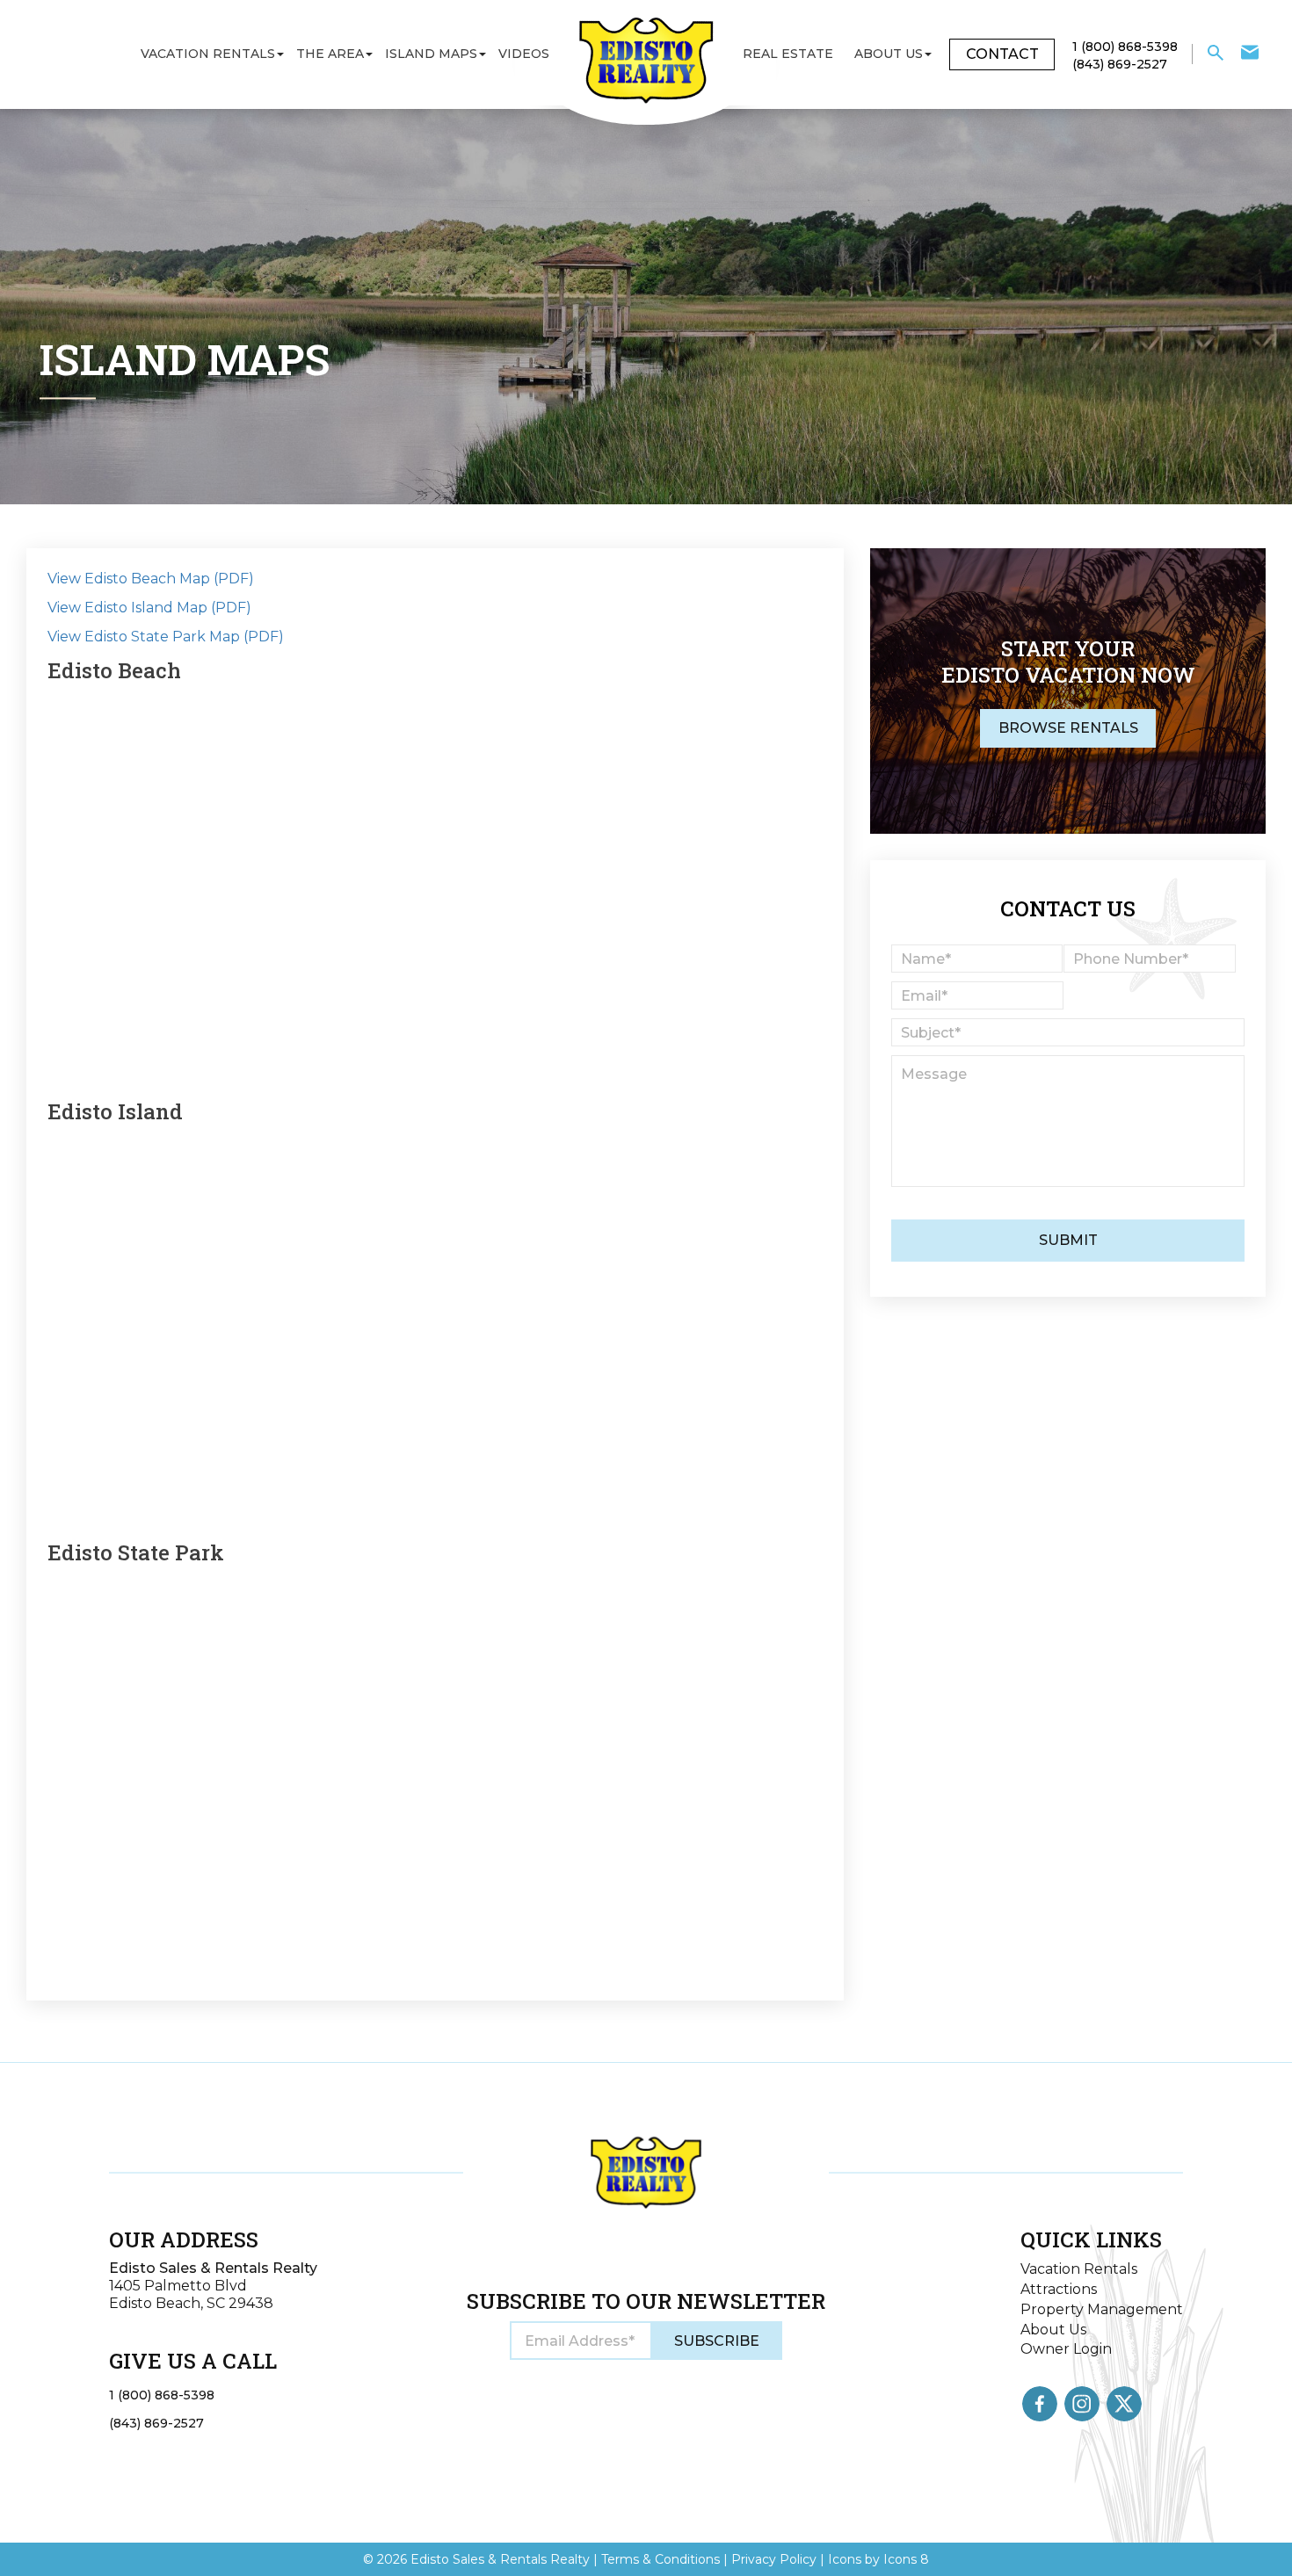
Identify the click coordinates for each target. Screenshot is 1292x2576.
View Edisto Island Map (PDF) (149, 608)
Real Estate (788, 54)
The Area (330, 54)
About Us (889, 54)
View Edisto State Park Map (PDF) (166, 637)
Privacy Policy (774, 2559)
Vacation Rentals (208, 54)
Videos (524, 54)
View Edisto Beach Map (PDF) (151, 579)
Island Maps (431, 54)
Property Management (1102, 2309)
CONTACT (1002, 54)
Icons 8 (906, 2559)
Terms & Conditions (661, 2559)
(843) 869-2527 (156, 2423)
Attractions (1059, 2289)
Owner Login (1066, 2349)
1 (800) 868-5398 (162, 2395)
